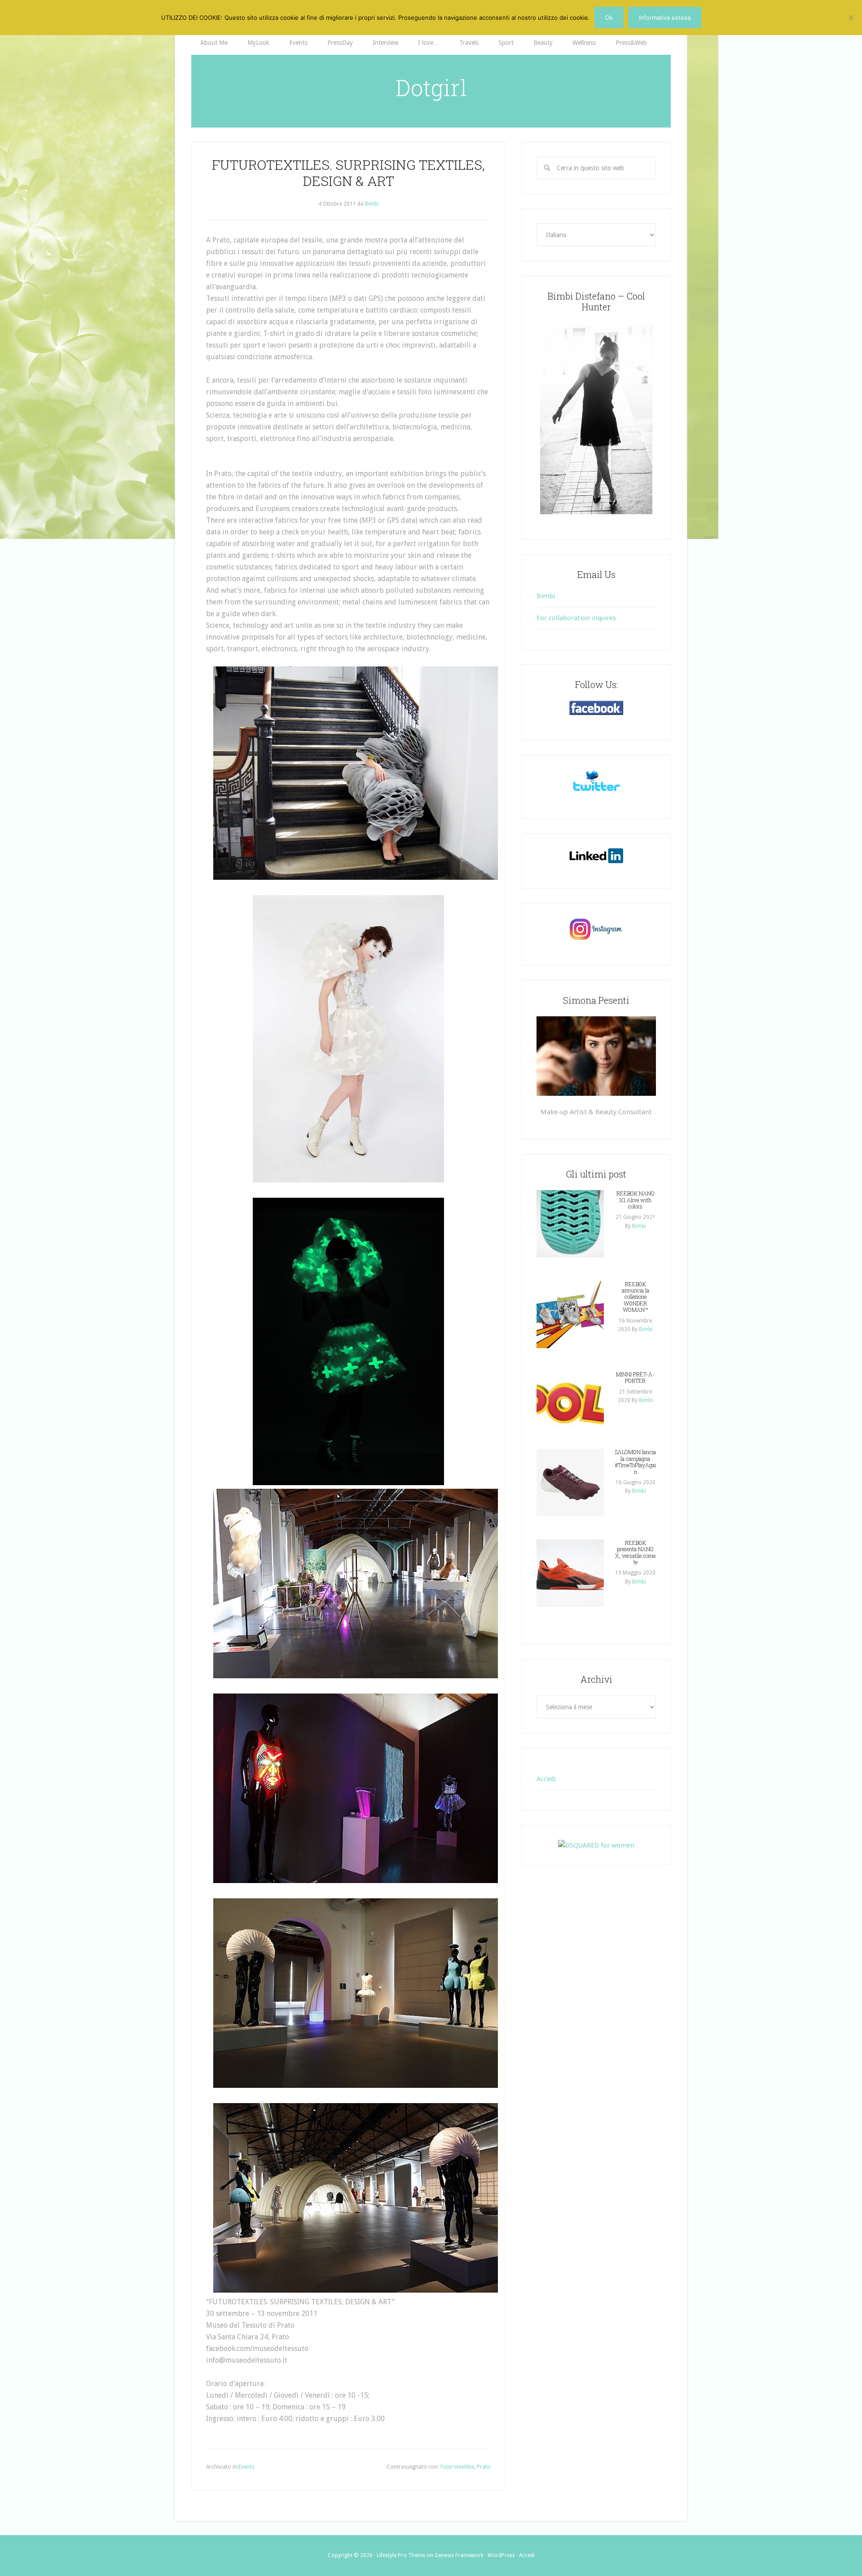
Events (246, 2467)
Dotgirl (431, 88)
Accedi (546, 1779)
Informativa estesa (665, 18)
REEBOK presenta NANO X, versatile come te (635, 1552)
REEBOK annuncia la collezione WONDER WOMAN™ (636, 1297)
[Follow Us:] (596, 708)
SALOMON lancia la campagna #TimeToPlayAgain (635, 1462)
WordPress (501, 2555)
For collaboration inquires (576, 618)
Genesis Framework (459, 2555)
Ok (609, 18)
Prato (484, 2467)
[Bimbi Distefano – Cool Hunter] (596, 419)
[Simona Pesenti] (596, 1056)
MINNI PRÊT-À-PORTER (635, 1377)
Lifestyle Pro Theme (401, 2555)
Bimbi (546, 596)
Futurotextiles (457, 2467)
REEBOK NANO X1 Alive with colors (636, 1200)
